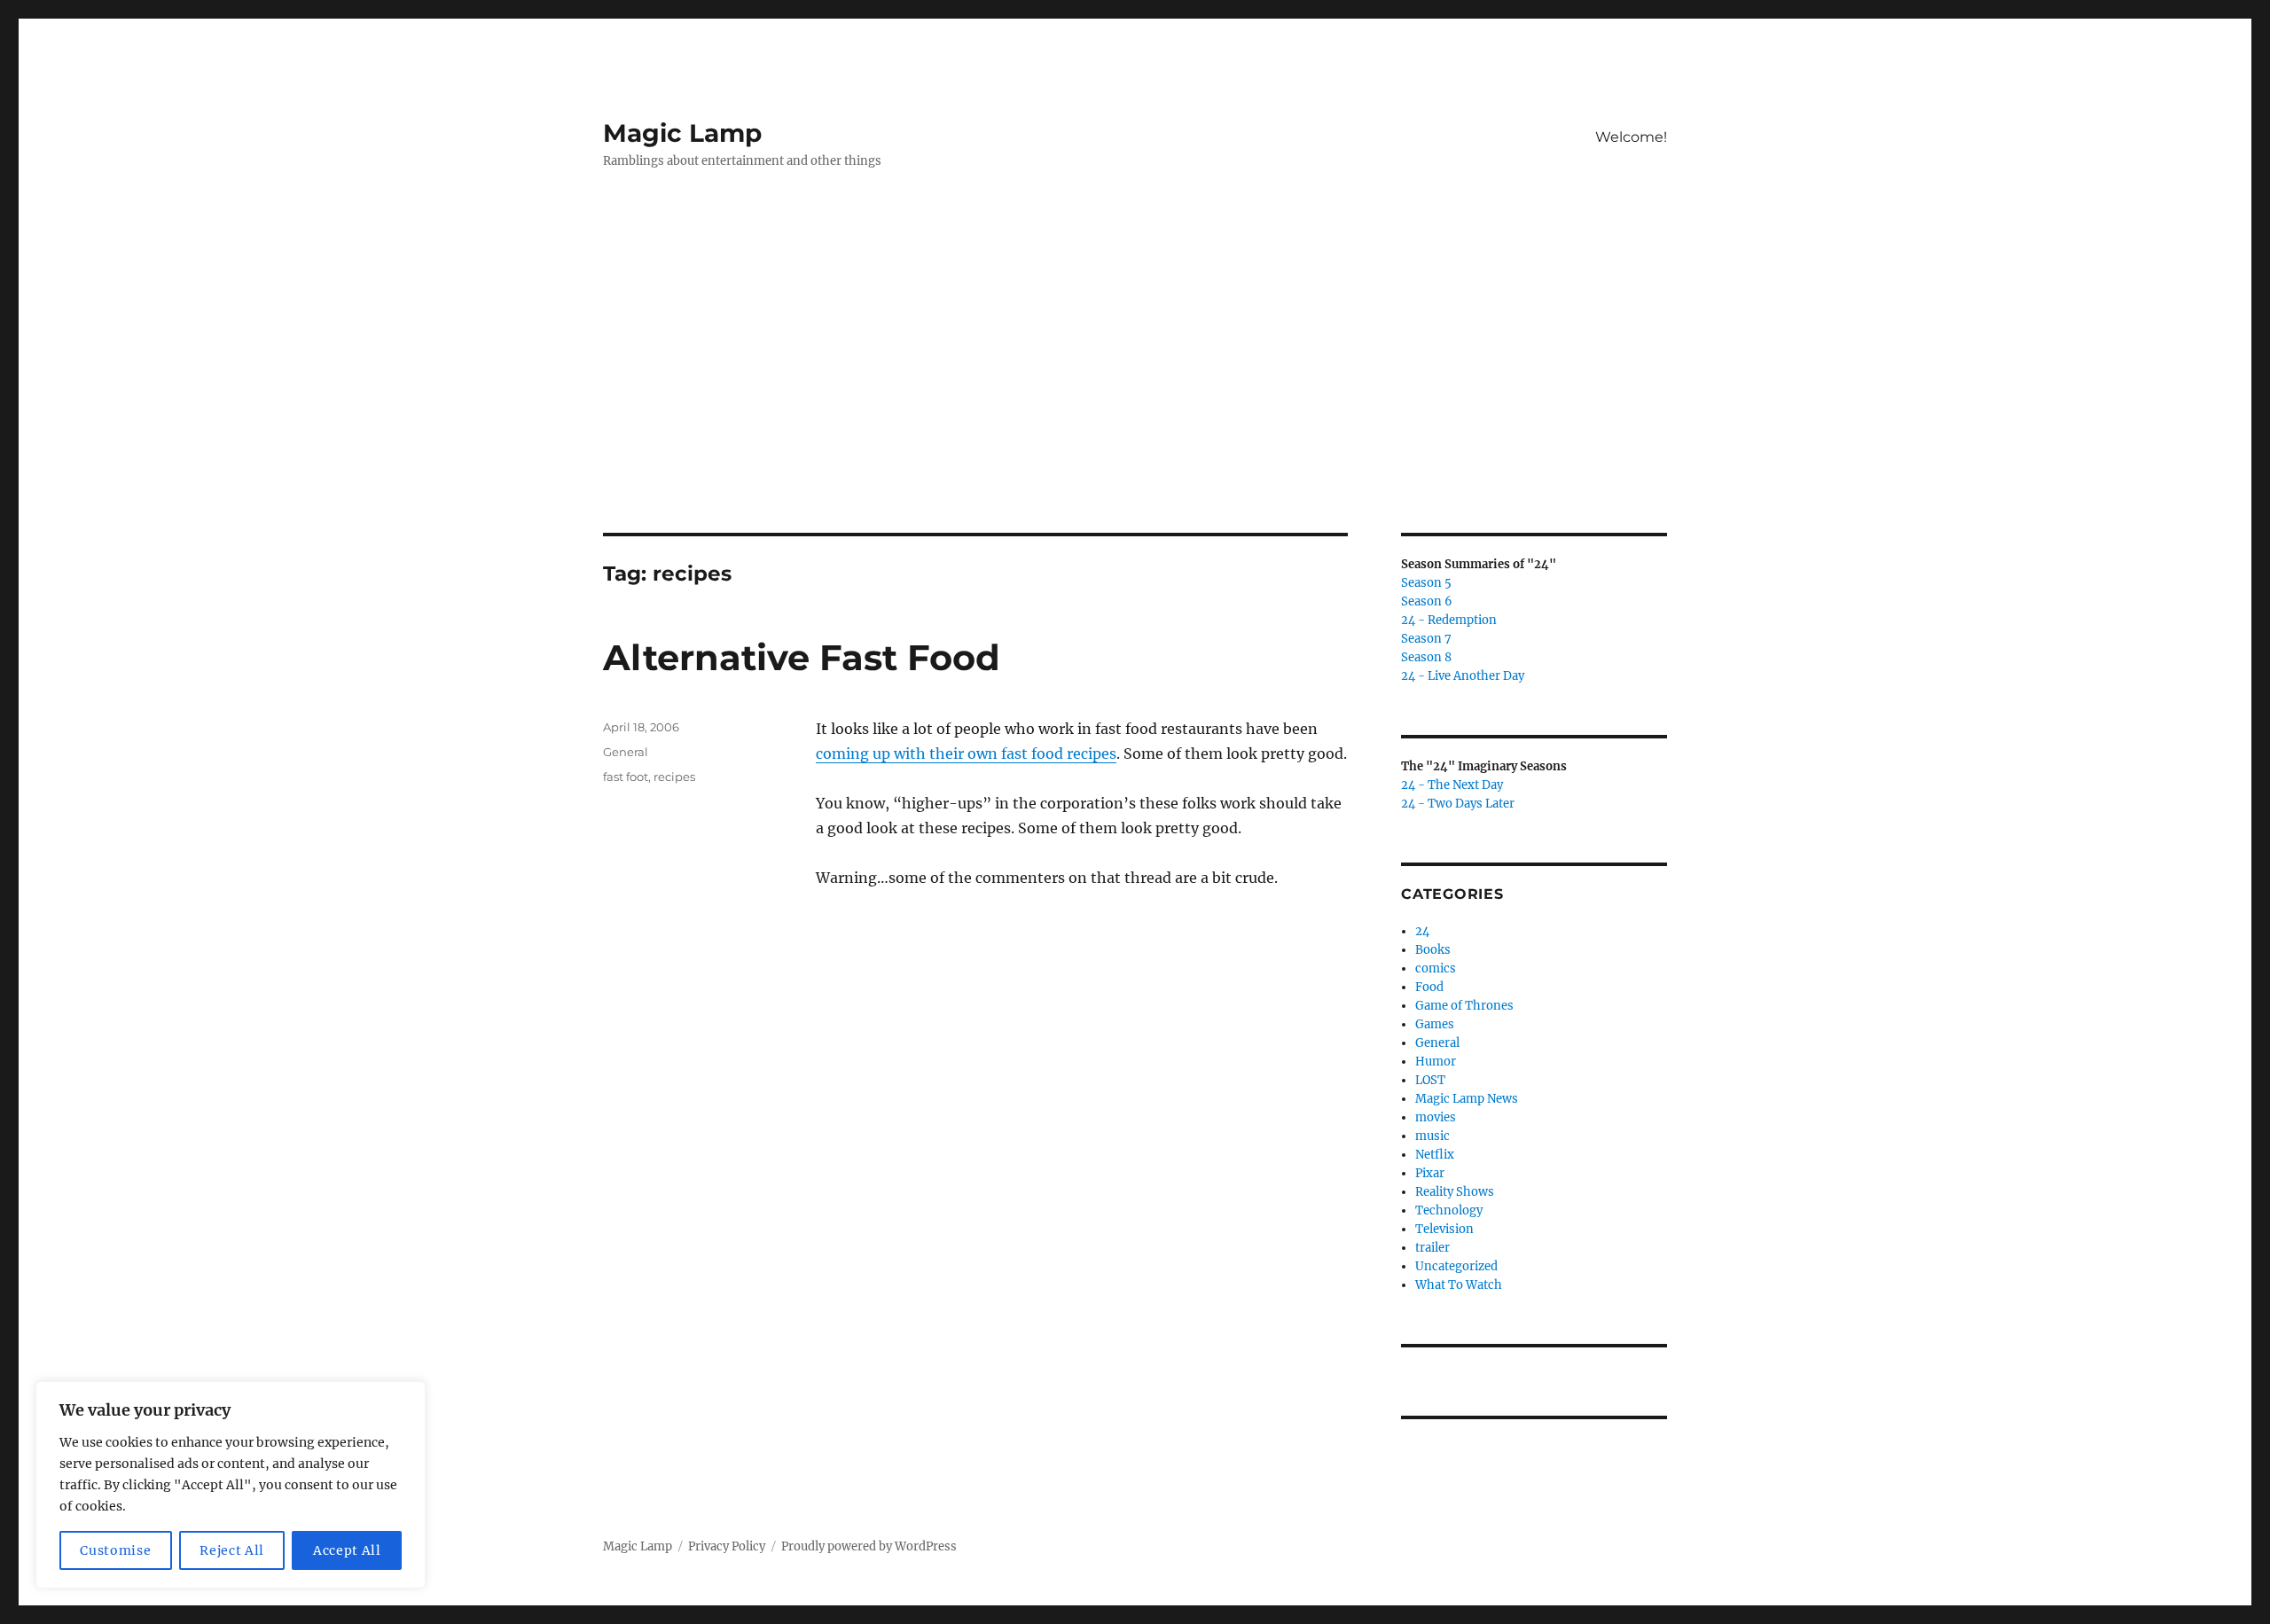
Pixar (1430, 1173)
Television (1444, 1229)
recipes (674, 777)
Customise (115, 1550)
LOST (1430, 1080)
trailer (1432, 1248)
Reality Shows (1455, 1192)
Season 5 (1426, 583)
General (626, 752)
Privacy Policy (727, 1546)
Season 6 (1427, 601)
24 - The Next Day (1452, 785)
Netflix (1435, 1155)
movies (1436, 1117)
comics (1436, 968)
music (1432, 1136)
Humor (1436, 1062)
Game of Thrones (1464, 1006)
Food (1429, 987)
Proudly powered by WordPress (869, 1546)
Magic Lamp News (1467, 1099)
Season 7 (1426, 639)
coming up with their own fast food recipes (966, 753)
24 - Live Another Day (1463, 676)
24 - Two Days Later (1458, 804)
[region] (231, 1485)
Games (1435, 1024)
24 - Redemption (1449, 620)
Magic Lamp (682, 133)
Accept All (347, 1550)
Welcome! (1631, 137)
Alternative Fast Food (802, 657)
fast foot (626, 777)
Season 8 (1426, 657)
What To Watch (1459, 1285)
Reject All (232, 1550)
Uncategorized (1456, 1266)
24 (1422, 931)
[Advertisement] (1135, 402)
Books (1433, 950)
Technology (1449, 1210)
